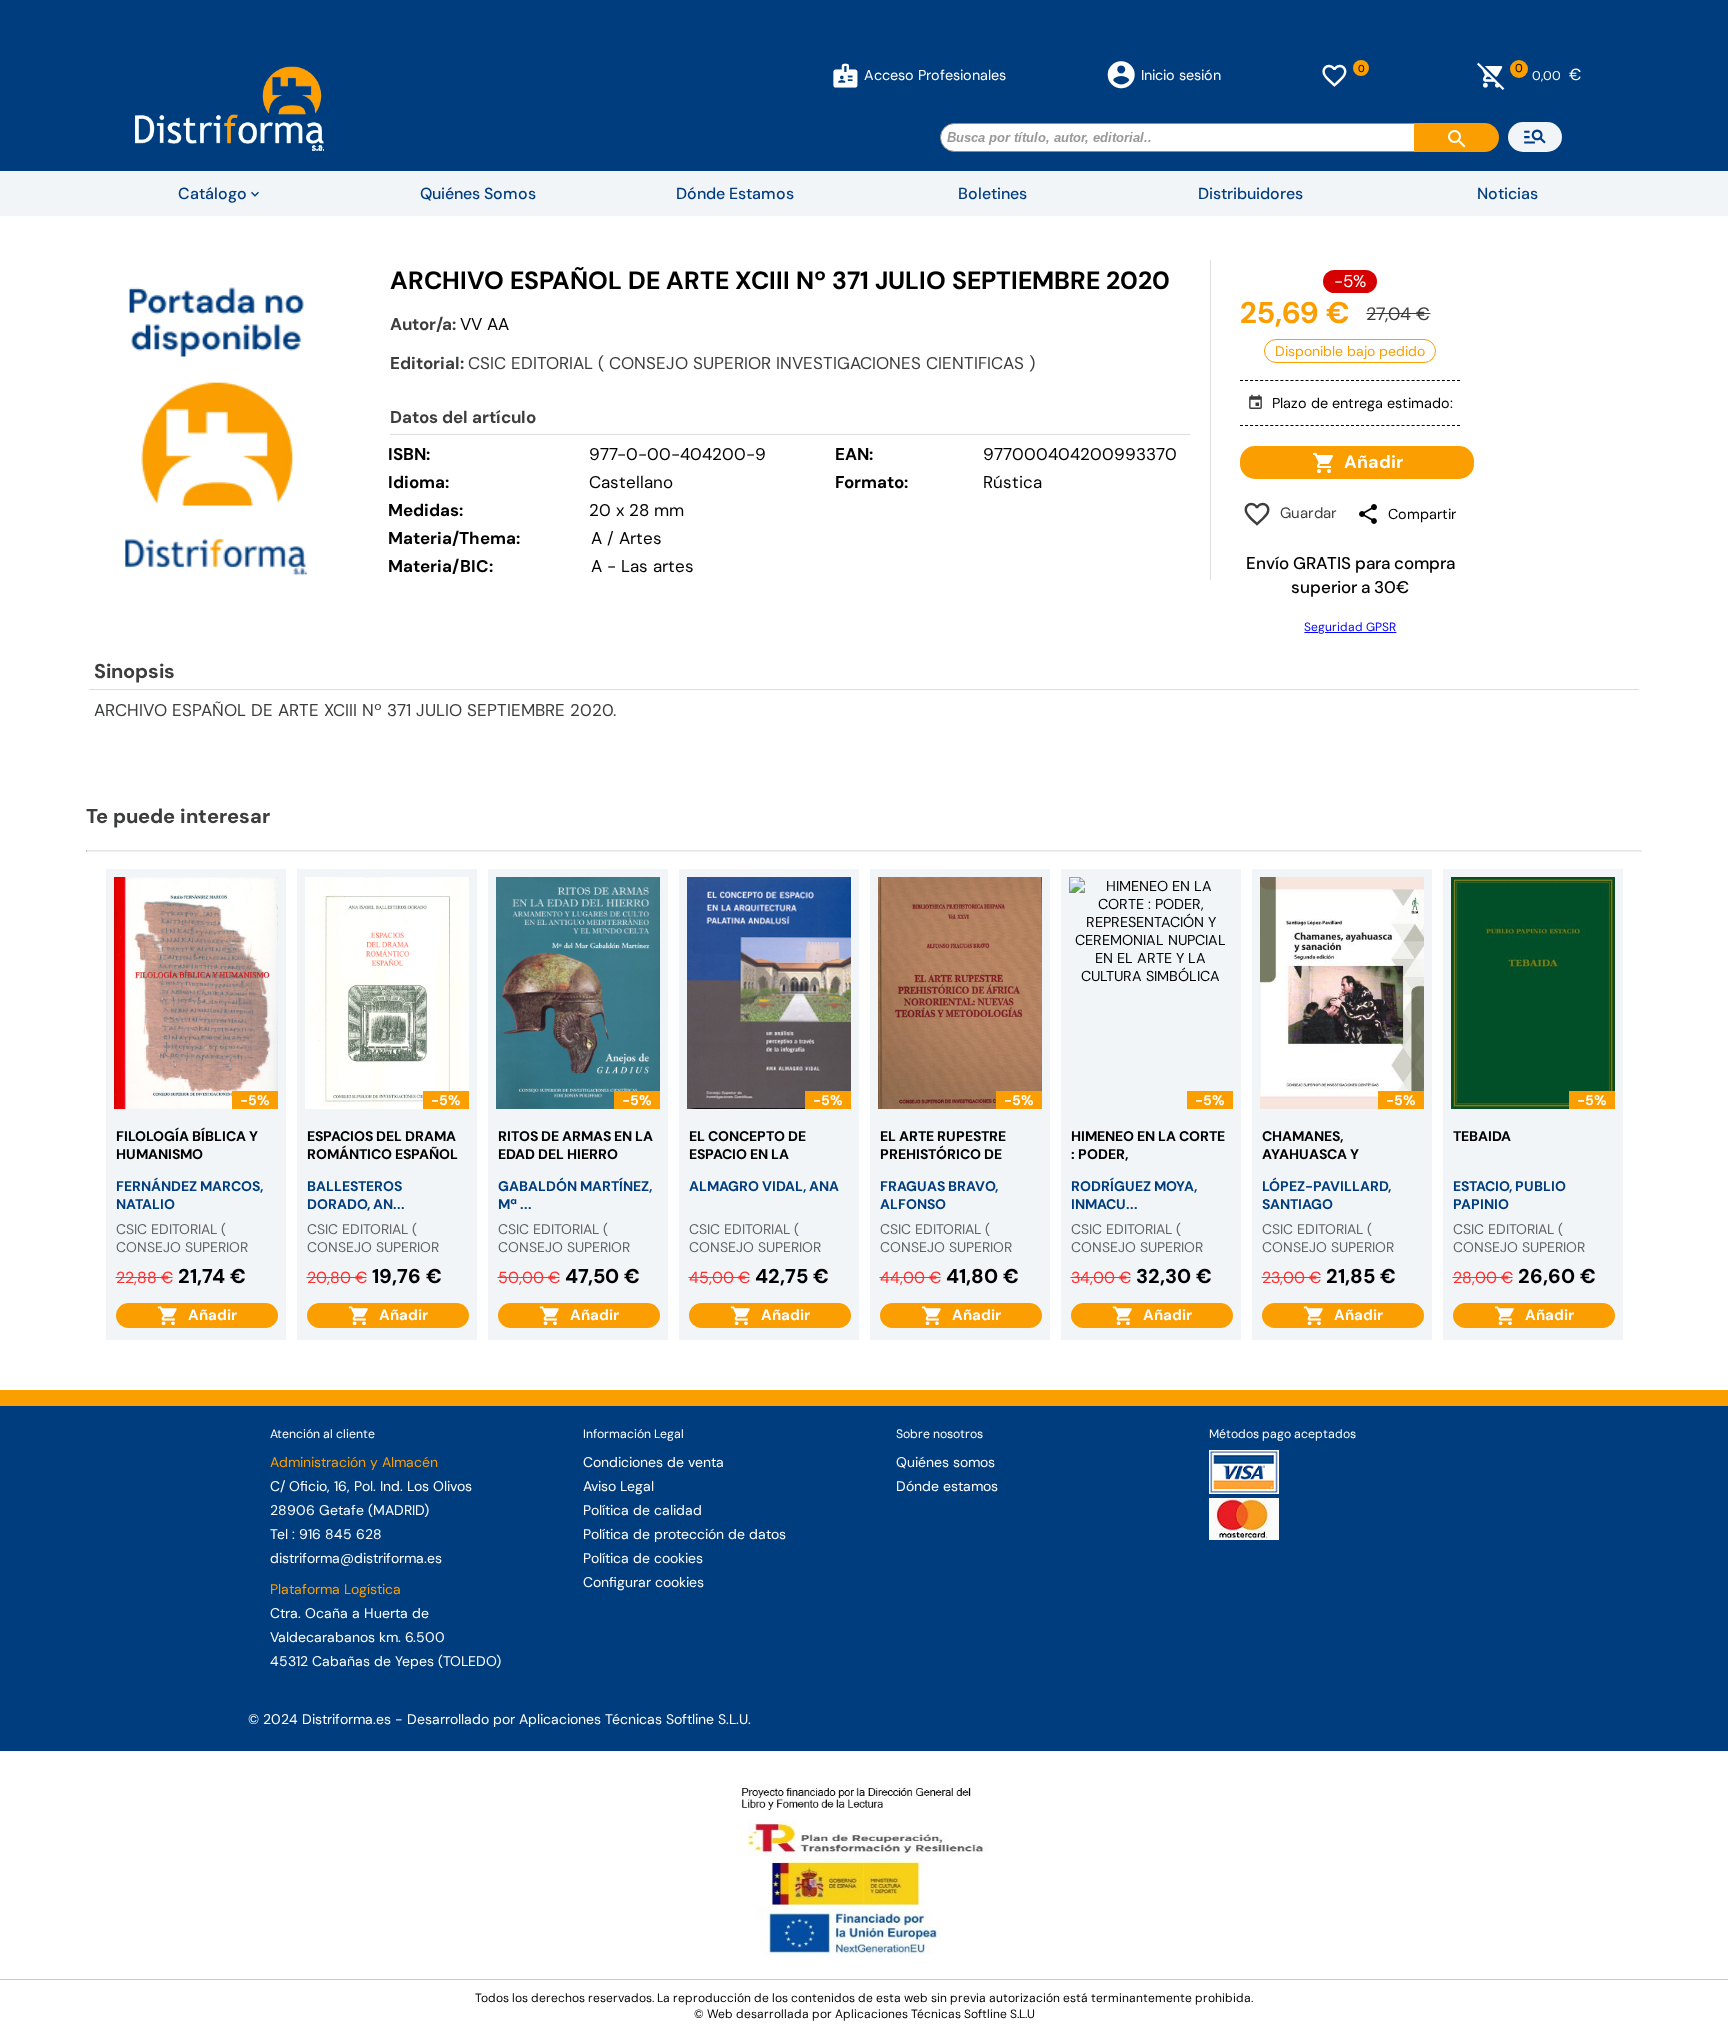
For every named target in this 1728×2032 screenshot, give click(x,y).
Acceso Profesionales (935, 75)
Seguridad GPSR (1350, 627)
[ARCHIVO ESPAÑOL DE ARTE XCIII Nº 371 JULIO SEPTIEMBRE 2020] (216, 430)
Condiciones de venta (653, 1462)
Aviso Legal (618, 1486)
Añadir (1369, 462)
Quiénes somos (945, 1462)
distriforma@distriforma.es (356, 1558)
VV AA (484, 324)
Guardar (1304, 513)
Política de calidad (642, 1510)
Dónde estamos (947, 1486)
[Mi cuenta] (845, 75)
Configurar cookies (643, 1582)
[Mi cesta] (1491, 75)
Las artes (657, 566)
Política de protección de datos (684, 1534)
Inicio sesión (1181, 75)
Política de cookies (643, 1558)
